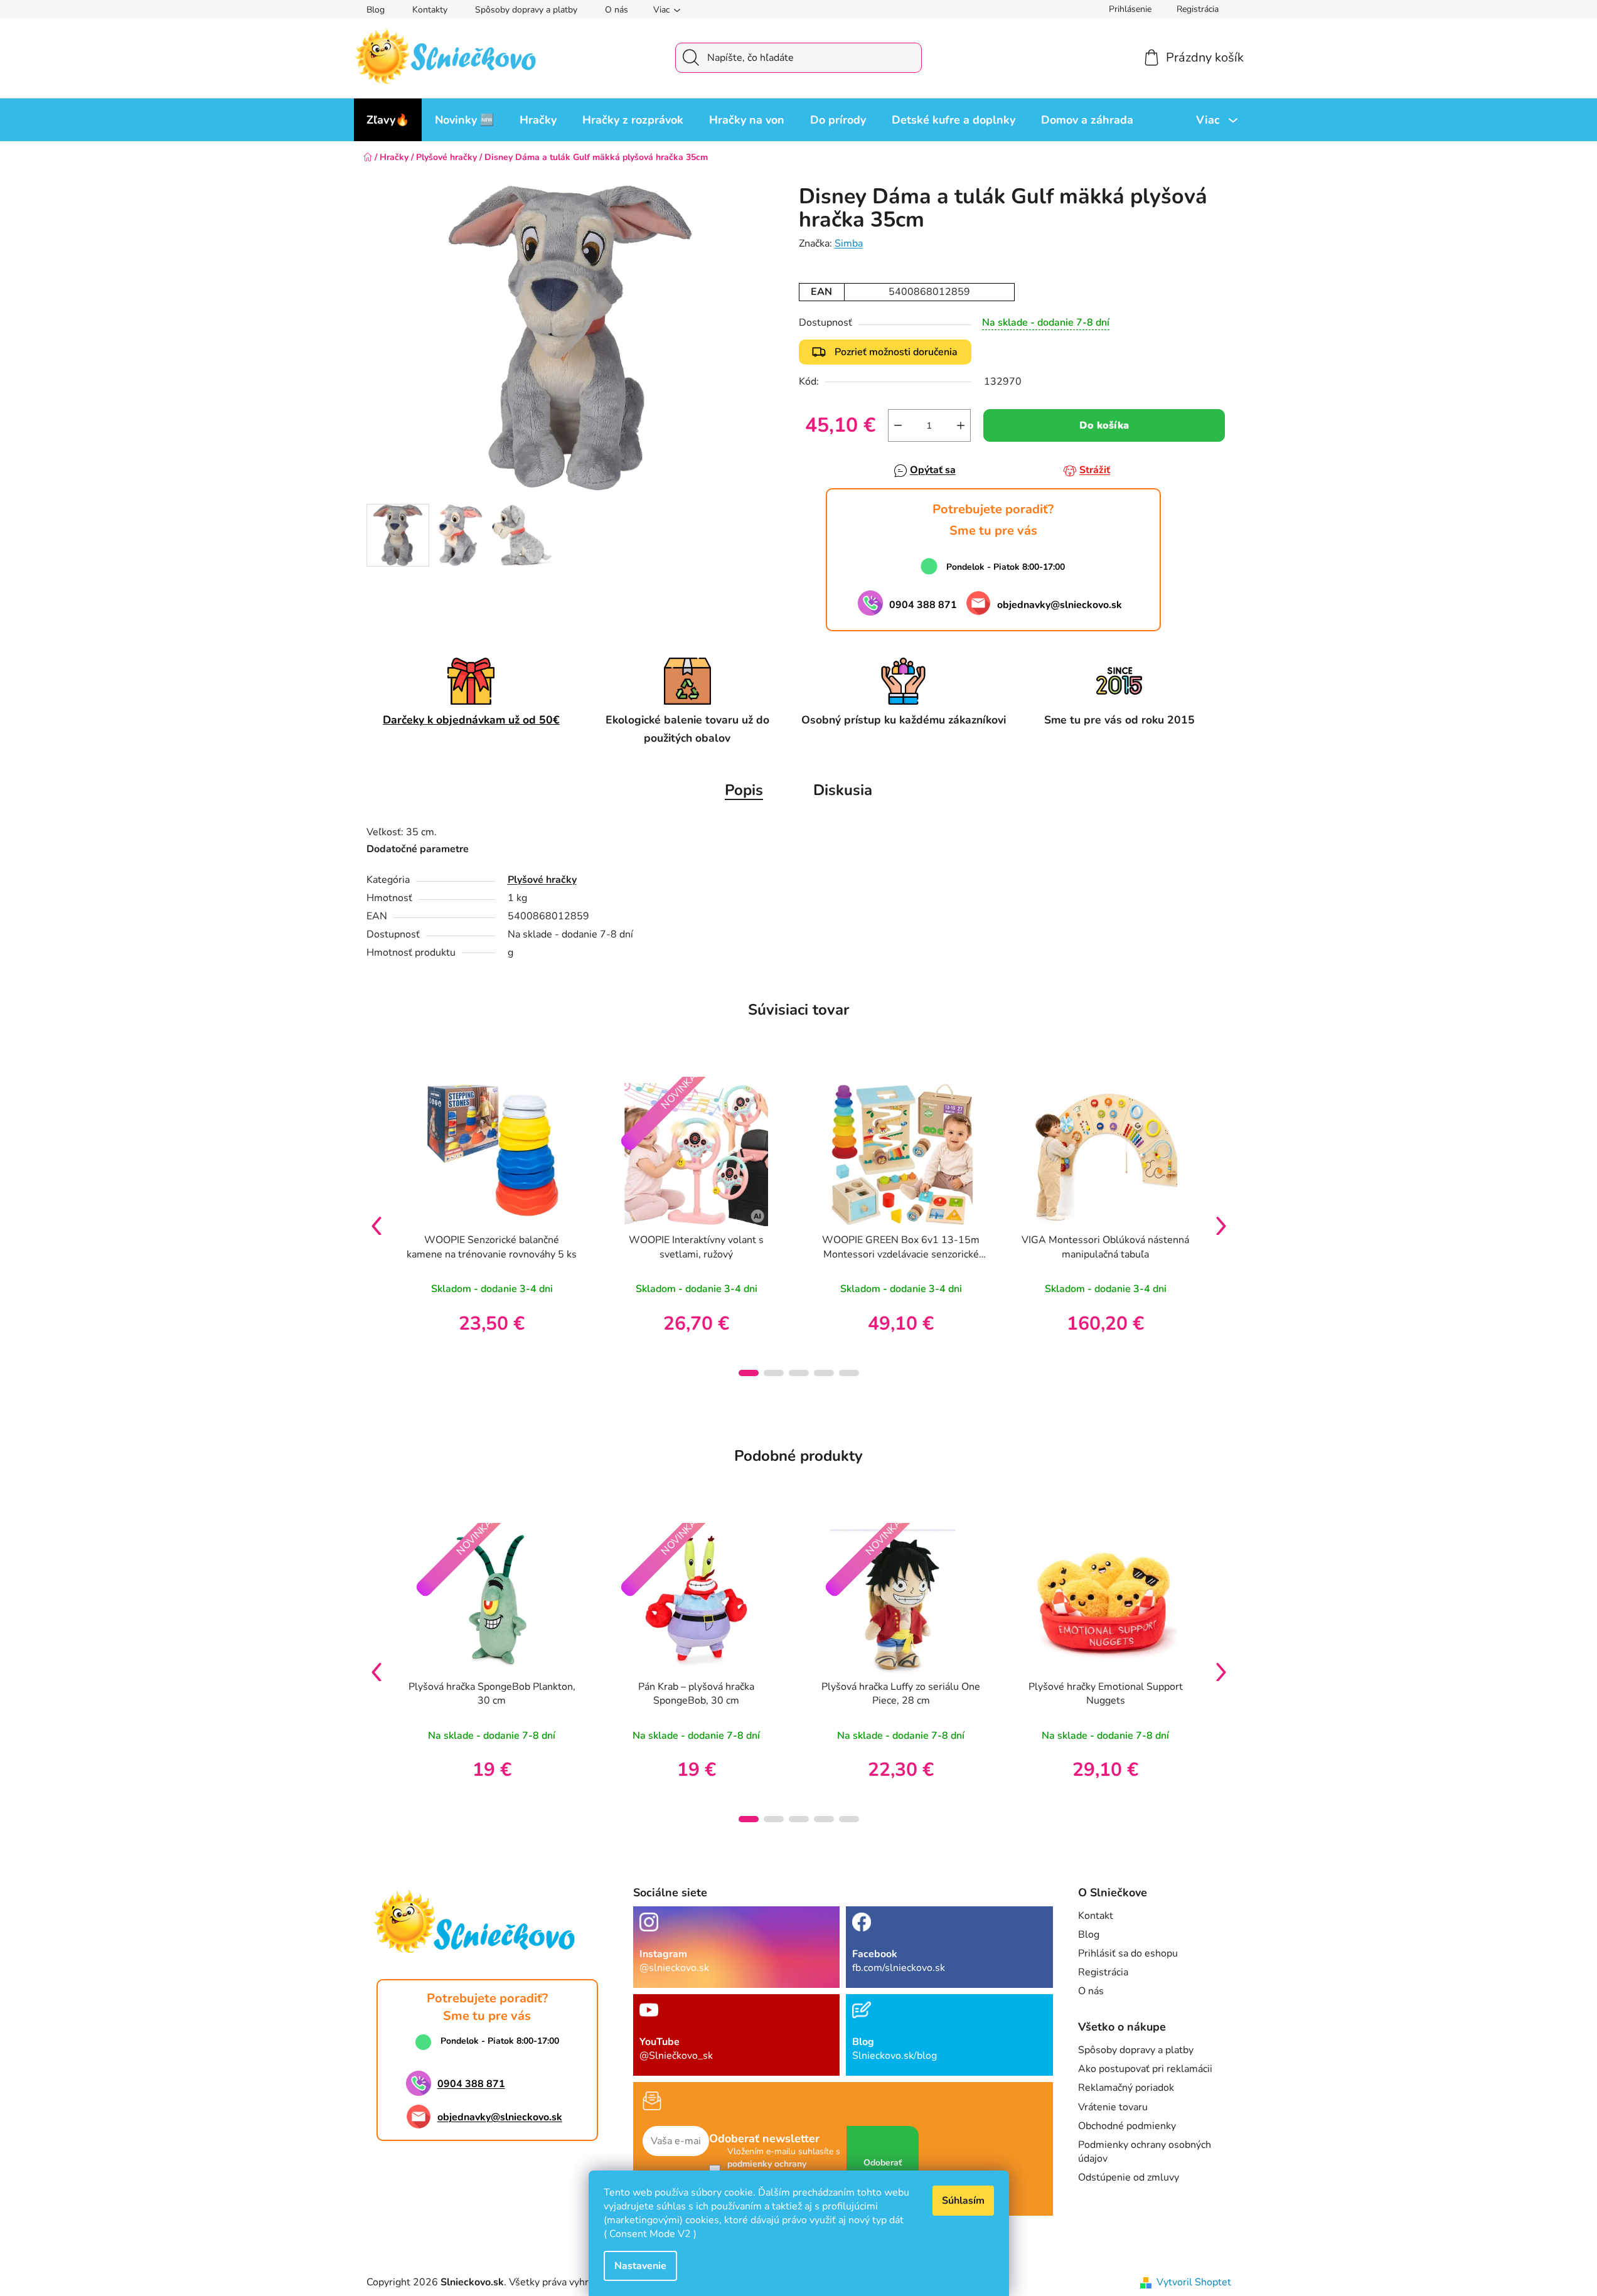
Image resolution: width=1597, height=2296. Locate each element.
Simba (849, 243)
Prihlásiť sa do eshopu (1128, 1953)
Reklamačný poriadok (1126, 2088)
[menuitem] (388, 120)
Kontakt (1096, 1916)
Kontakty (430, 10)
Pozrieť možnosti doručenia (896, 352)
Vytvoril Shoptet (1194, 2282)
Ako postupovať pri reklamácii (1145, 2069)
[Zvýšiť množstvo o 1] (961, 425)
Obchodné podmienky (1127, 2126)
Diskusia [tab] (843, 790)
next (1221, 1225)
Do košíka (1104, 425)
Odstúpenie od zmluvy (1129, 2177)
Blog (376, 10)
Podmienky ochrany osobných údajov (1145, 2152)
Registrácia (1198, 9)
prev (377, 1225)
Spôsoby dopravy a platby (526, 10)
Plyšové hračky (542, 880)
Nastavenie (640, 2266)
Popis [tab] (744, 790)
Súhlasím (963, 2201)
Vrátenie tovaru (1113, 2107)
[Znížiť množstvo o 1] (898, 425)
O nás (617, 10)
